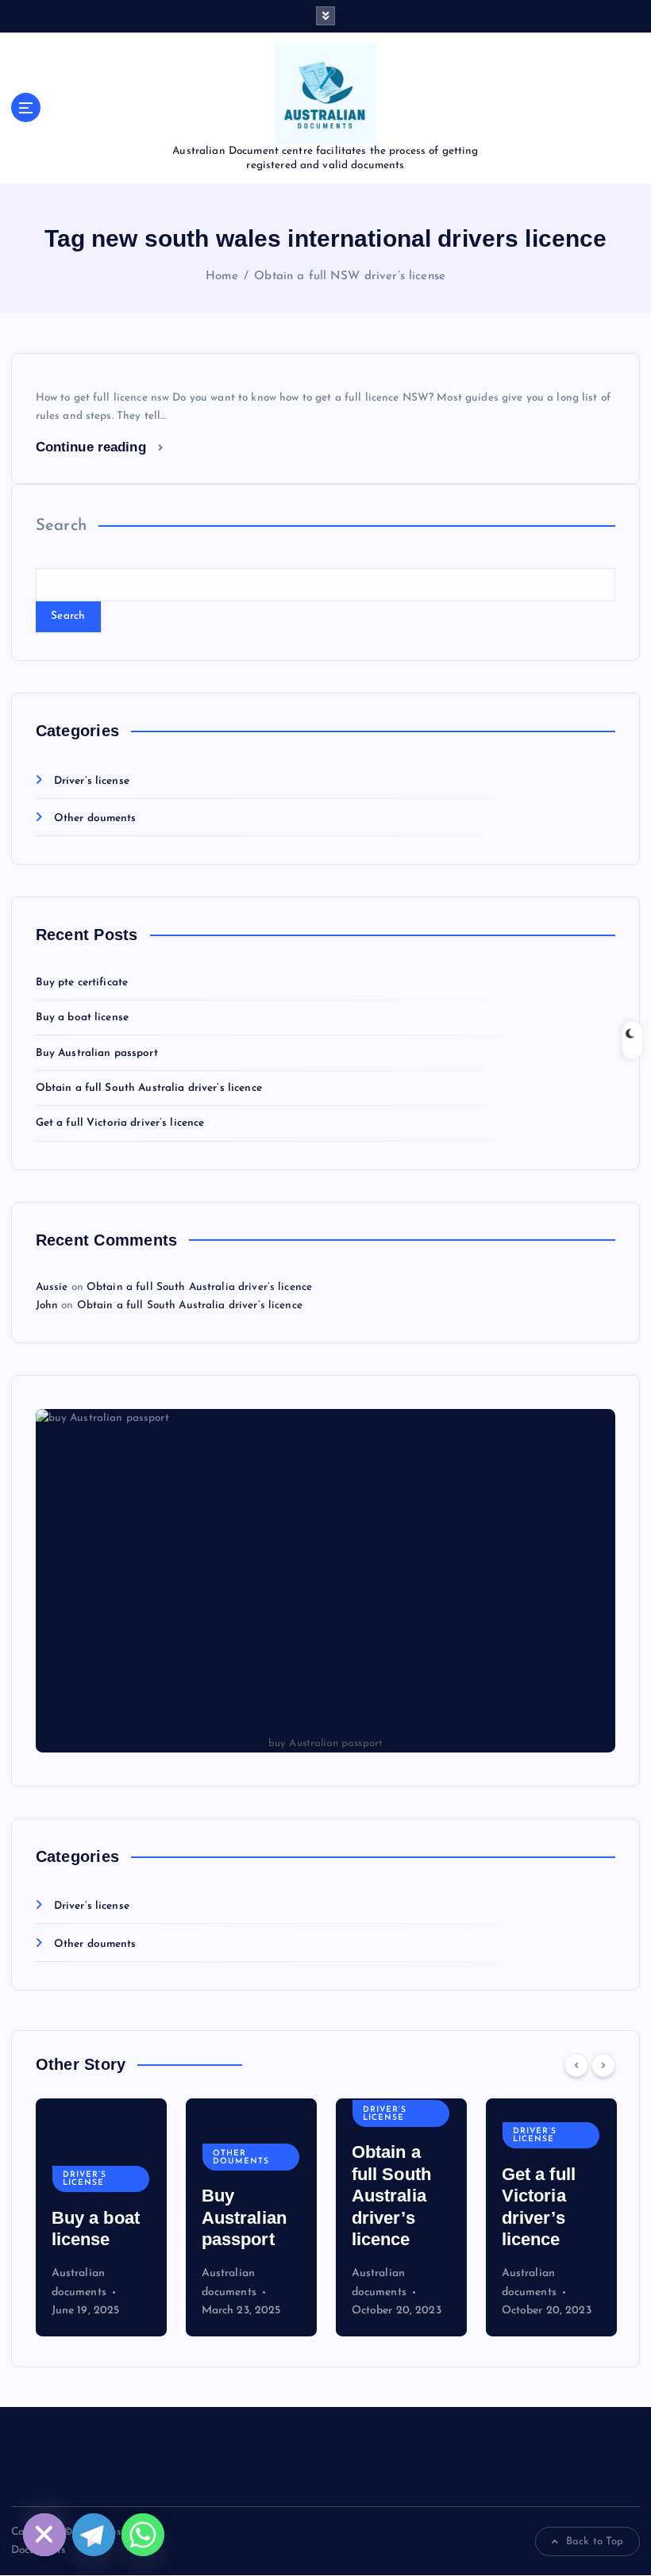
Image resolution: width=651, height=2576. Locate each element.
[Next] (603, 2065)
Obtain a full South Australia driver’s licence (149, 1088)
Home (222, 276)
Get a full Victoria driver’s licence (120, 1123)
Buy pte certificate (82, 983)
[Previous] (576, 2065)
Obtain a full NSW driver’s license (350, 276)
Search (62, 526)
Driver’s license (92, 781)
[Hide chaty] (44, 2535)
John (47, 1305)
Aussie (52, 1287)
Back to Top (595, 2541)
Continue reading (93, 447)
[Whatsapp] (143, 2535)
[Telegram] (94, 2535)
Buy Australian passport (97, 1053)
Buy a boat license (82, 1017)
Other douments (95, 818)
